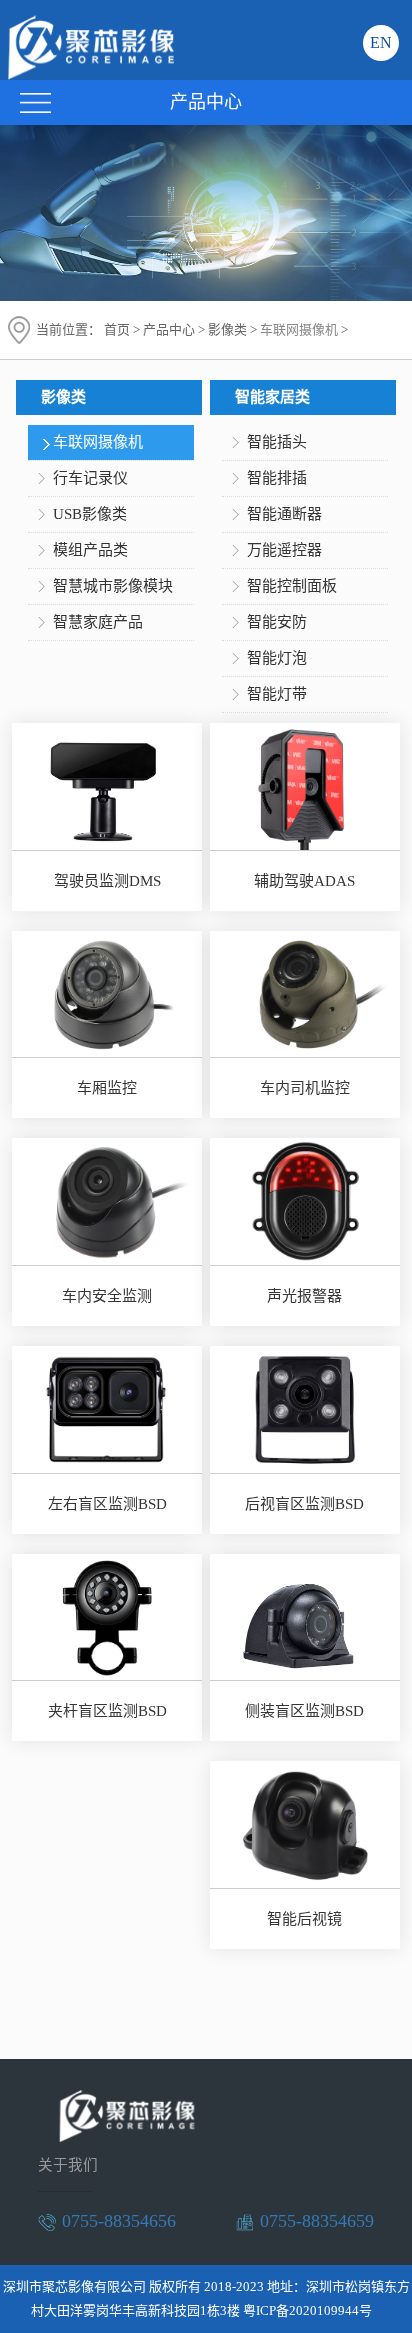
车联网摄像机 (299, 329)
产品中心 (169, 329)
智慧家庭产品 (98, 622)
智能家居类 (272, 397)
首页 (117, 329)
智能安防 (277, 622)
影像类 (227, 329)
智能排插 (277, 478)
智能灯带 (277, 694)
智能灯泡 (277, 658)
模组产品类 (90, 550)
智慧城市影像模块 (113, 586)
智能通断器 (284, 514)
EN (381, 42)
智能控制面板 (292, 586)
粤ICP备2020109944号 (307, 2310)
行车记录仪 (90, 478)
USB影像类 (90, 514)
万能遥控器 (284, 550)
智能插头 (277, 442)
